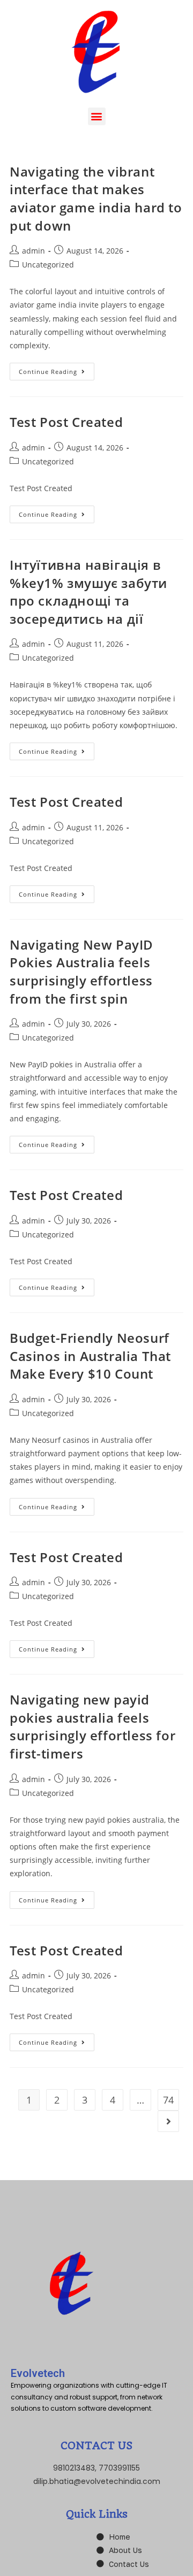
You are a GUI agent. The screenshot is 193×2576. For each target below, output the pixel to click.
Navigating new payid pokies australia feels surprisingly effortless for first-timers (92, 1726)
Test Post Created (66, 422)
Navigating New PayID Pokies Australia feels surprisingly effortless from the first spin (81, 972)
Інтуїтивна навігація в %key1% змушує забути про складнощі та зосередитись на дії (88, 592)
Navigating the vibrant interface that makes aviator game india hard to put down (96, 198)
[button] (97, 116)
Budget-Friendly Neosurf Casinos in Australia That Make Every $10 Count (90, 1356)
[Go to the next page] (168, 2121)
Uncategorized (48, 265)
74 (168, 2100)
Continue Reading (57, 369)
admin (34, 251)
